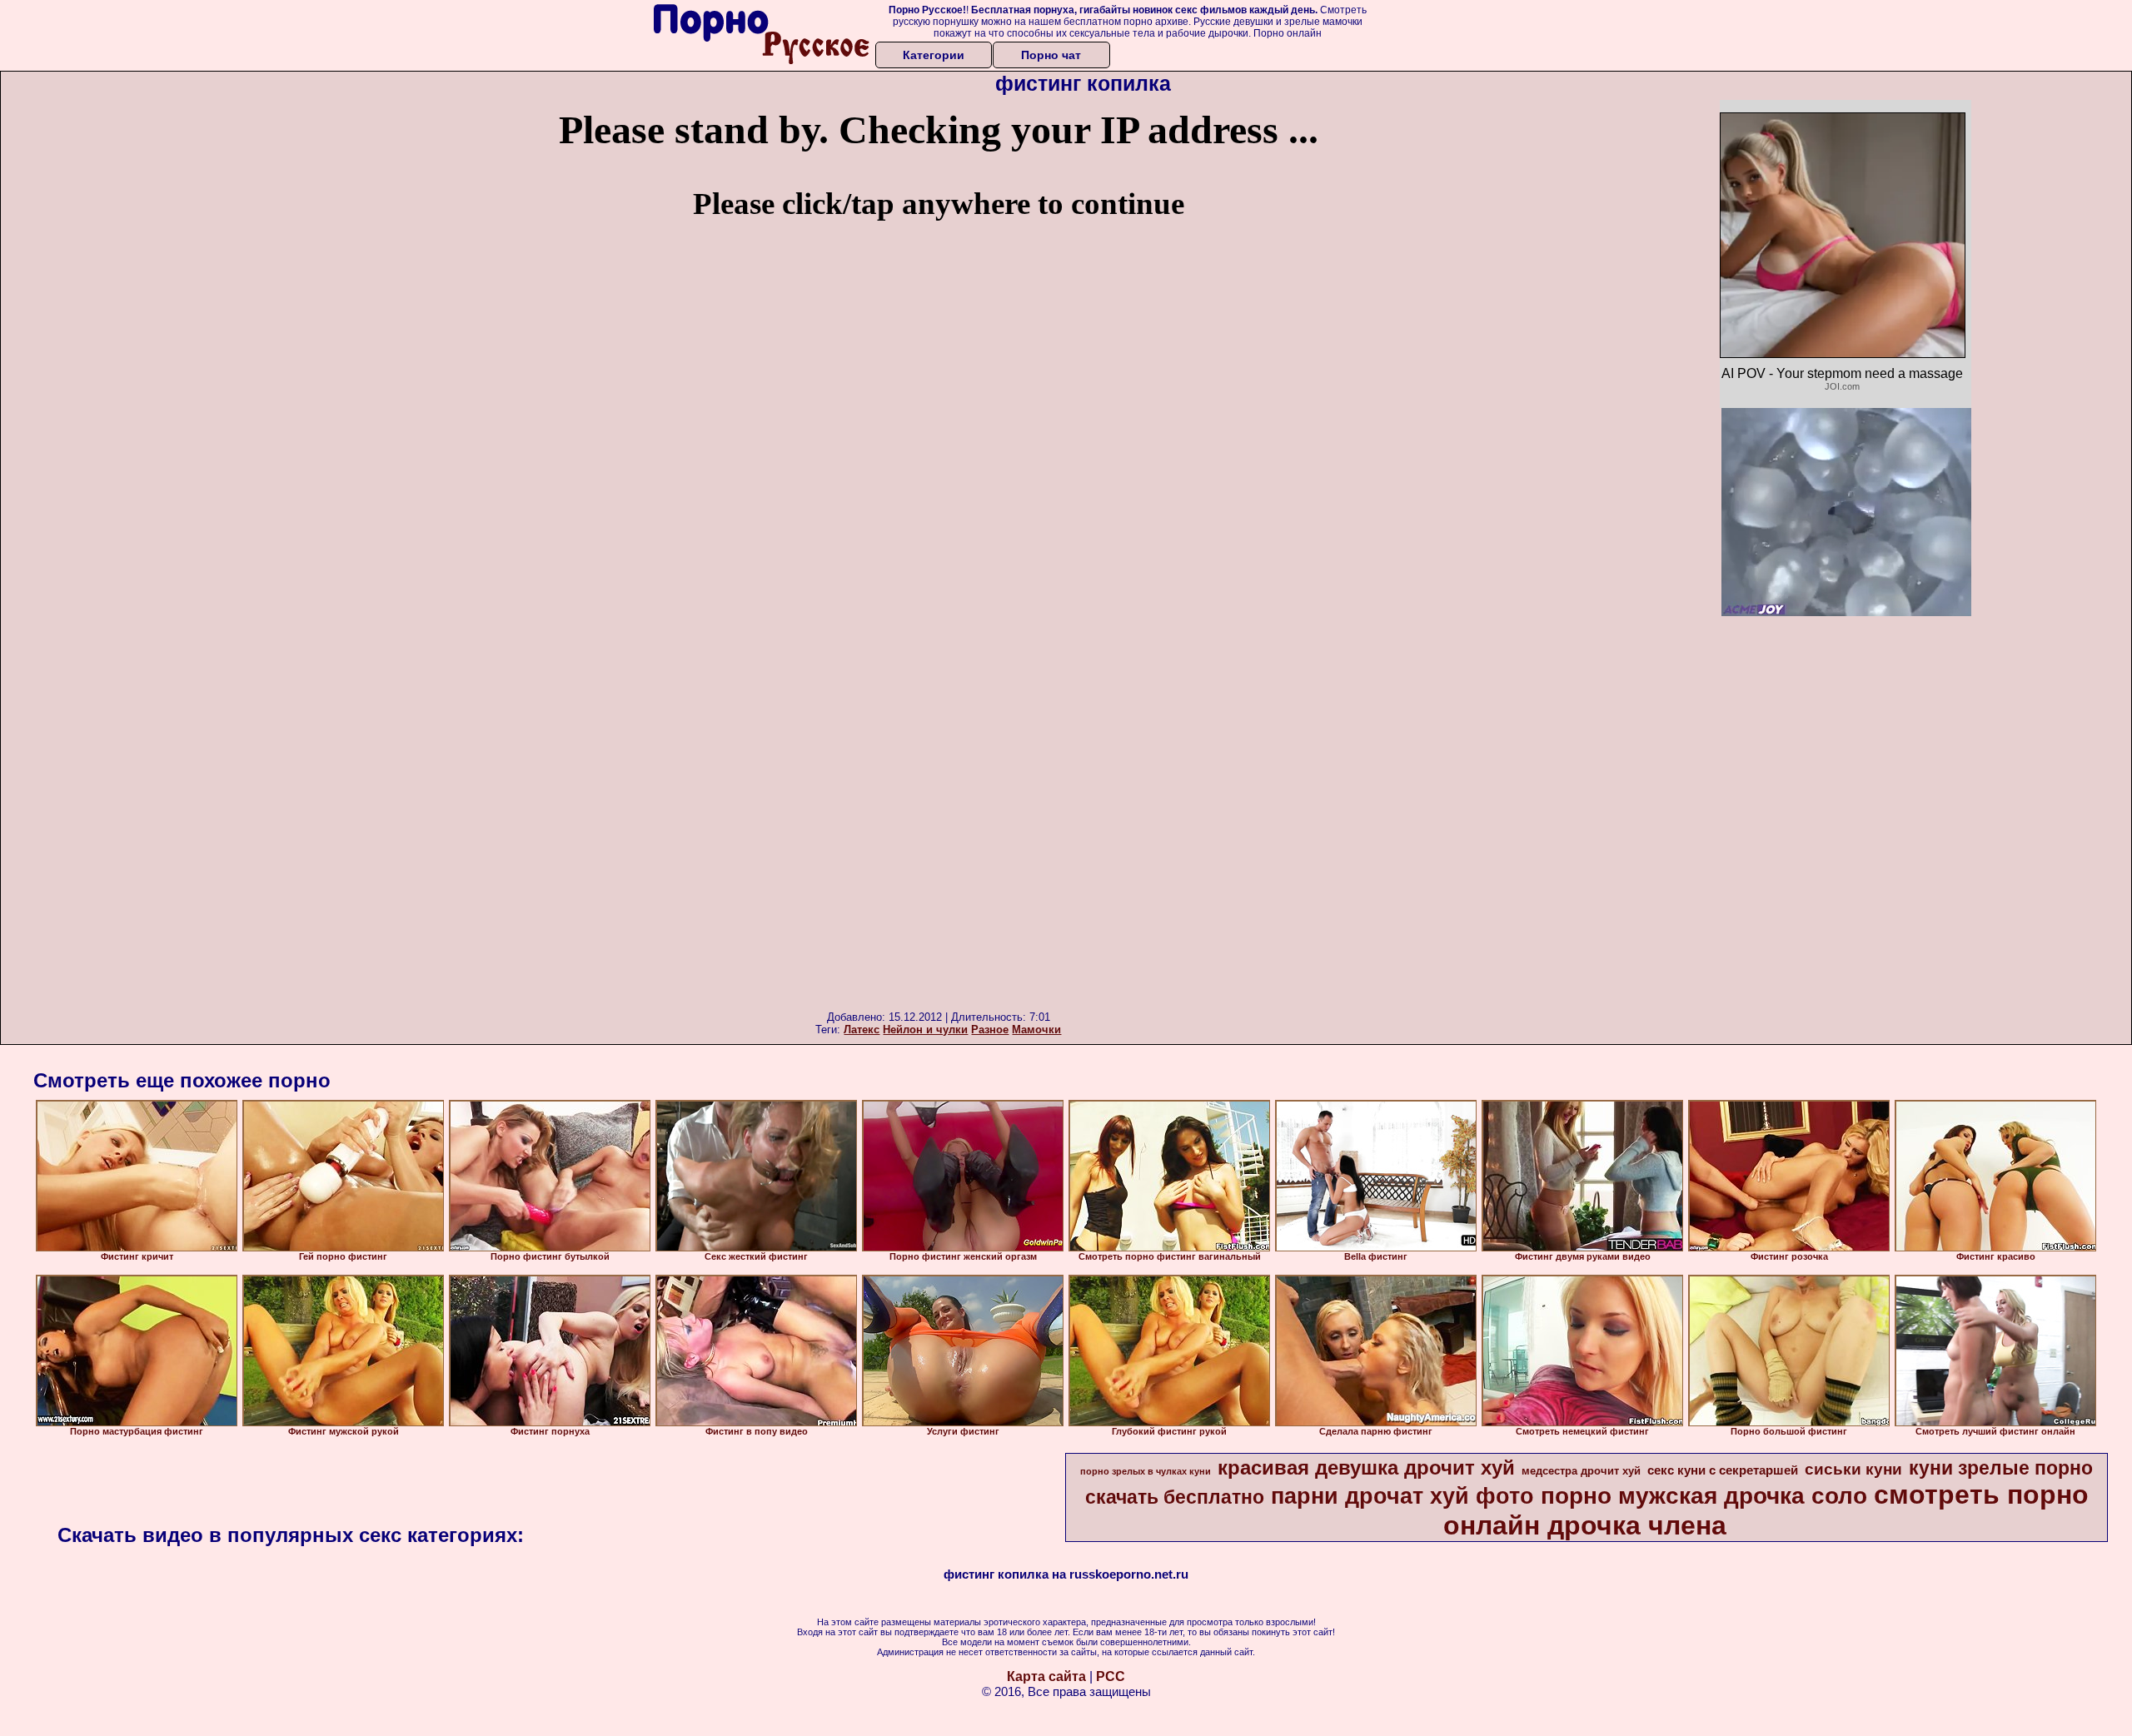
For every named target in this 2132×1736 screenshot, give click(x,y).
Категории (934, 55)
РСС (1111, 1676)
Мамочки (1036, 1030)
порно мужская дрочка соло (1704, 1496)
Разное (990, 1030)
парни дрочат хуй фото (1402, 1496)
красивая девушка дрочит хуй (1366, 1467)
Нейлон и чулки (925, 1030)
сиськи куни (1853, 1469)
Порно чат (1051, 55)
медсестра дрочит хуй (1581, 1471)
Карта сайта (1046, 1676)
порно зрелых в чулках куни (1146, 1471)
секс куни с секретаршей (1723, 1470)
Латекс (862, 1030)
